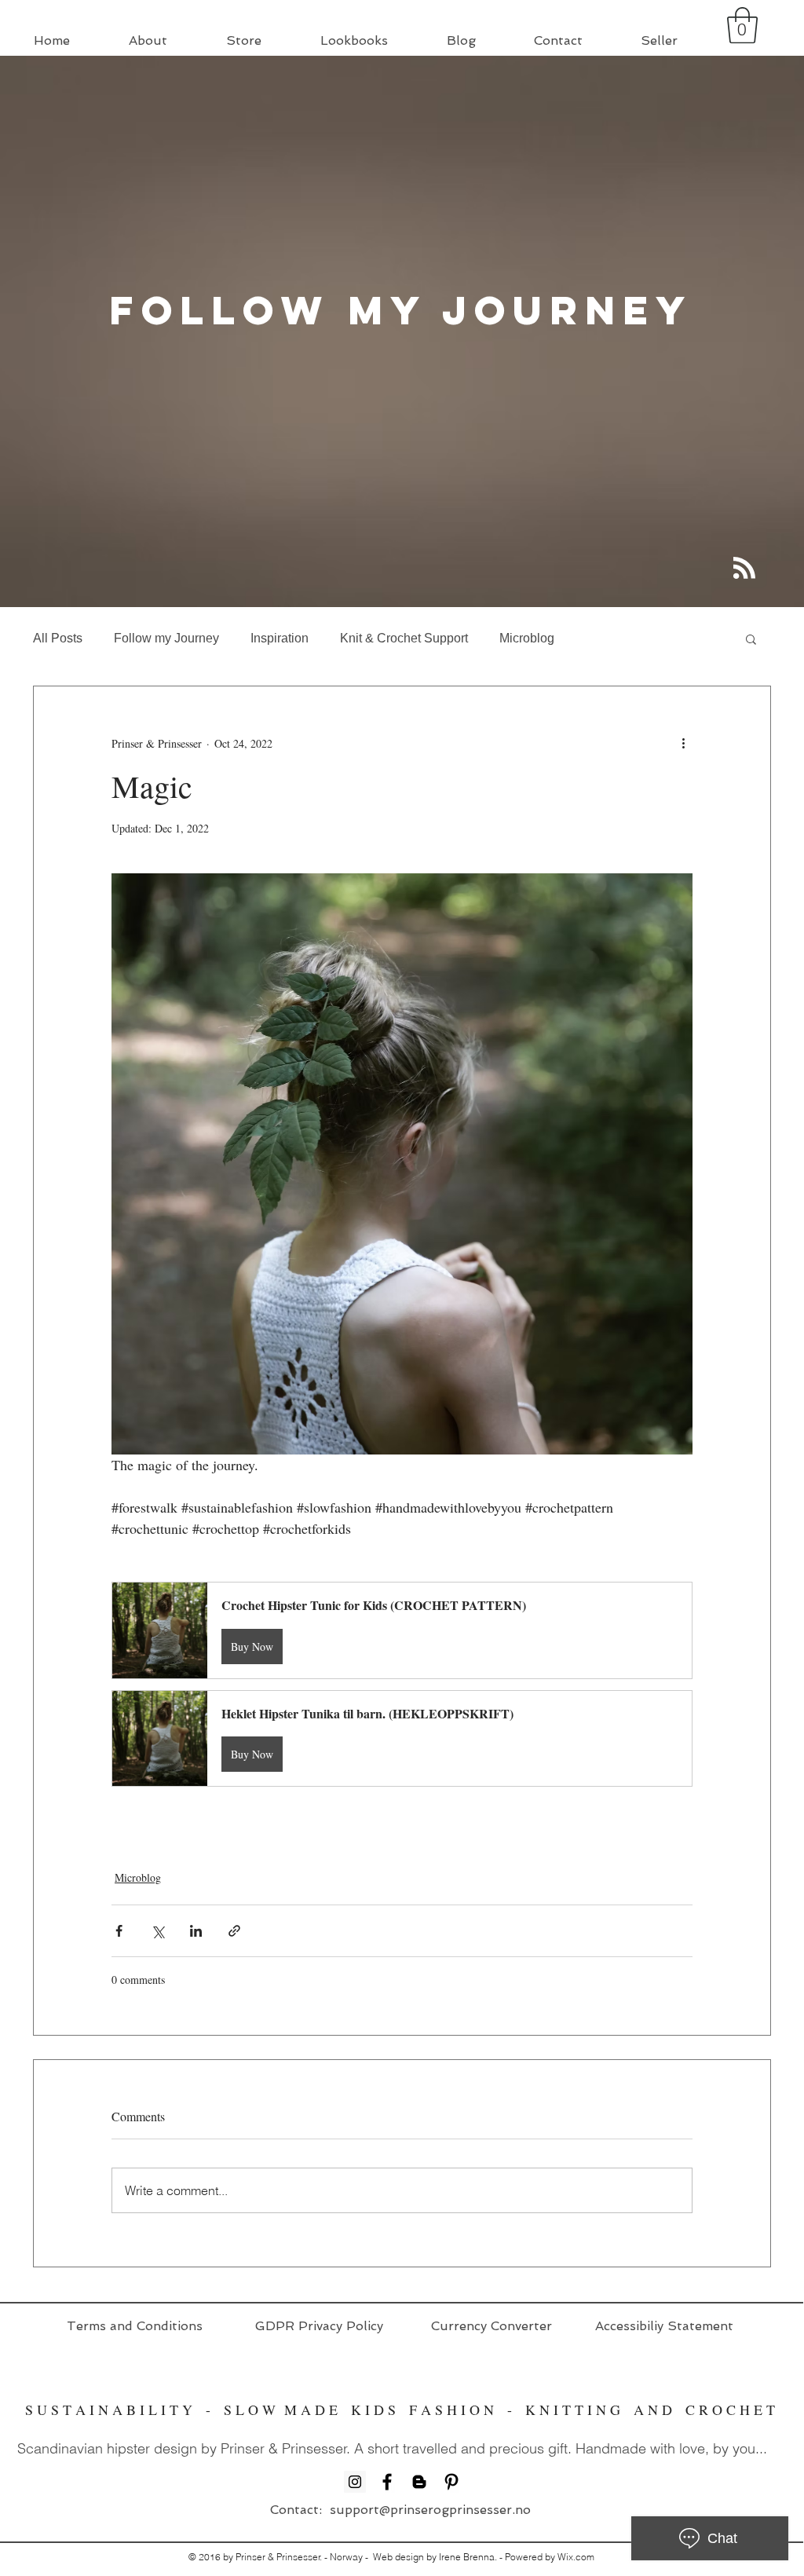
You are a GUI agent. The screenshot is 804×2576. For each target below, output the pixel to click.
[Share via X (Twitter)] (157, 1931)
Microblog (527, 638)
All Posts (58, 638)
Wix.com (576, 2557)
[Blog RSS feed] (744, 569)
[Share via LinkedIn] (196, 1931)
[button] (742, 25)
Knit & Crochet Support (404, 638)
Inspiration (280, 638)
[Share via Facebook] (119, 1931)
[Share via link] (234, 1931)
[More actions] (683, 743)
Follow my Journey (166, 638)
